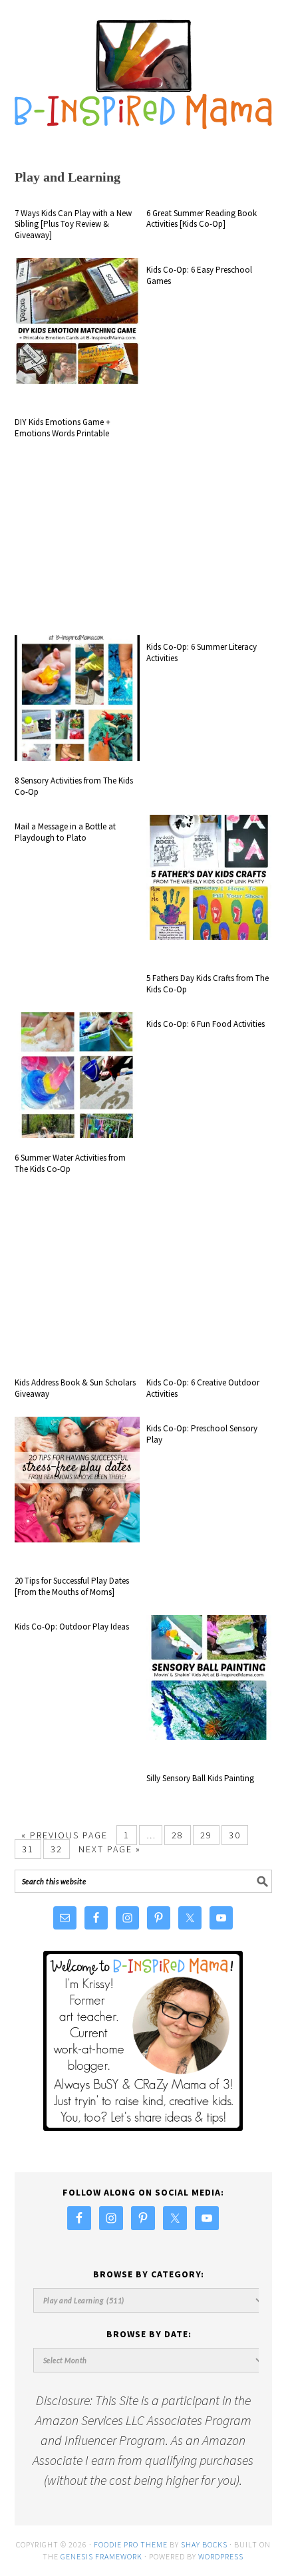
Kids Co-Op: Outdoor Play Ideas (72, 1627)
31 (28, 1849)
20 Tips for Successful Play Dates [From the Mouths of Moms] (72, 1586)
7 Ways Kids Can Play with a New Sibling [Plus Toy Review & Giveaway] (73, 224)
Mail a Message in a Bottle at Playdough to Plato (65, 832)
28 (178, 1835)
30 (235, 1835)
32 (57, 1849)
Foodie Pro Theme (131, 2544)
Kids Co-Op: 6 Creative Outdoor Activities (203, 1388)
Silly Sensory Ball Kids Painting (200, 1778)
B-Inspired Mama (143, 68)
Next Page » (110, 1849)
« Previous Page (65, 1835)
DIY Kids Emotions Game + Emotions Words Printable (63, 428)
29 (206, 1835)
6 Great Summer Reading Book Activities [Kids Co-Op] (202, 219)
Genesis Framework (101, 2556)
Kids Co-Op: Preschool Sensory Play (202, 1434)
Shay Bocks (204, 2544)
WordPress (221, 2556)
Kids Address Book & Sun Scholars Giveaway (75, 1388)
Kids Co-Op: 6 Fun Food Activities (206, 1024)
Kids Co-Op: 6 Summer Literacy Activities (202, 652)
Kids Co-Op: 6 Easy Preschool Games (199, 275)
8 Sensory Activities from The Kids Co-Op (74, 786)
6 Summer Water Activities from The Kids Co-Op (70, 1163)
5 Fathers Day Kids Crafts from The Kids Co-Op (208, 984)
